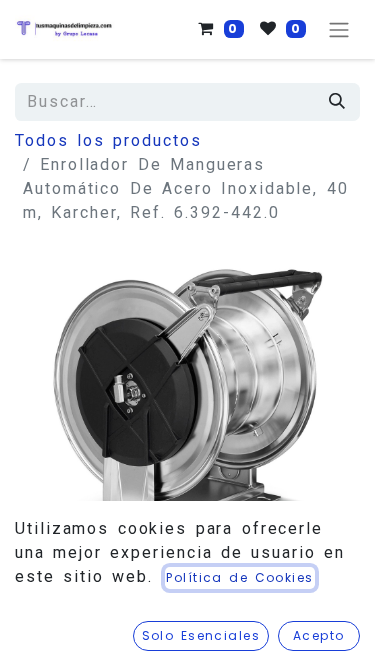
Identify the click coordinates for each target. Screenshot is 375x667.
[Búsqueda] (338, 102)
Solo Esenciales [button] (201, 635)
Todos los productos (108, 140)
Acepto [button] (319, 635)
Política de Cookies (239, 577)
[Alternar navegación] (339, 29)
